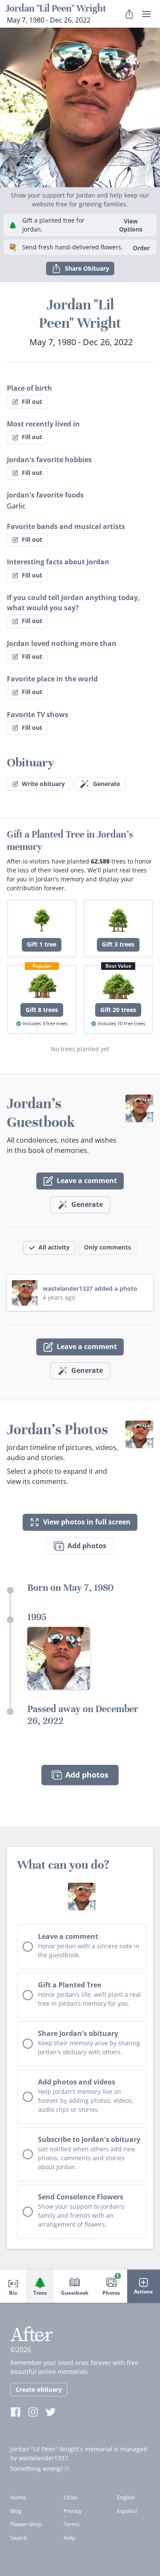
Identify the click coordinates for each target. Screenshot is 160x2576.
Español (127, 2511)
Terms (71, 2524)
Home (18, 2497)
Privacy (73, 2511)
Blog (16, 2511)
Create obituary (39, 2389)
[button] (80, 107)
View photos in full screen (87, 1522)
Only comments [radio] (108, 1247)
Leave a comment (87, 1181)
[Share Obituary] (129, 14)
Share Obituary (87, 268)
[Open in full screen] (59, 1658)
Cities (70, 2497)
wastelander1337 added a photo (90, 1288)
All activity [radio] (54, 1247)
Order (141, 248)
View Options (131, 225)
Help (70, 2538)
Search (19, 2538)
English (126, 2497)
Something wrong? (37, 2469)
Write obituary (43, 784)
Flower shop (26, 2524)
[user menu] (146, 14)
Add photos (87, 1546)
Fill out (32, 402)
